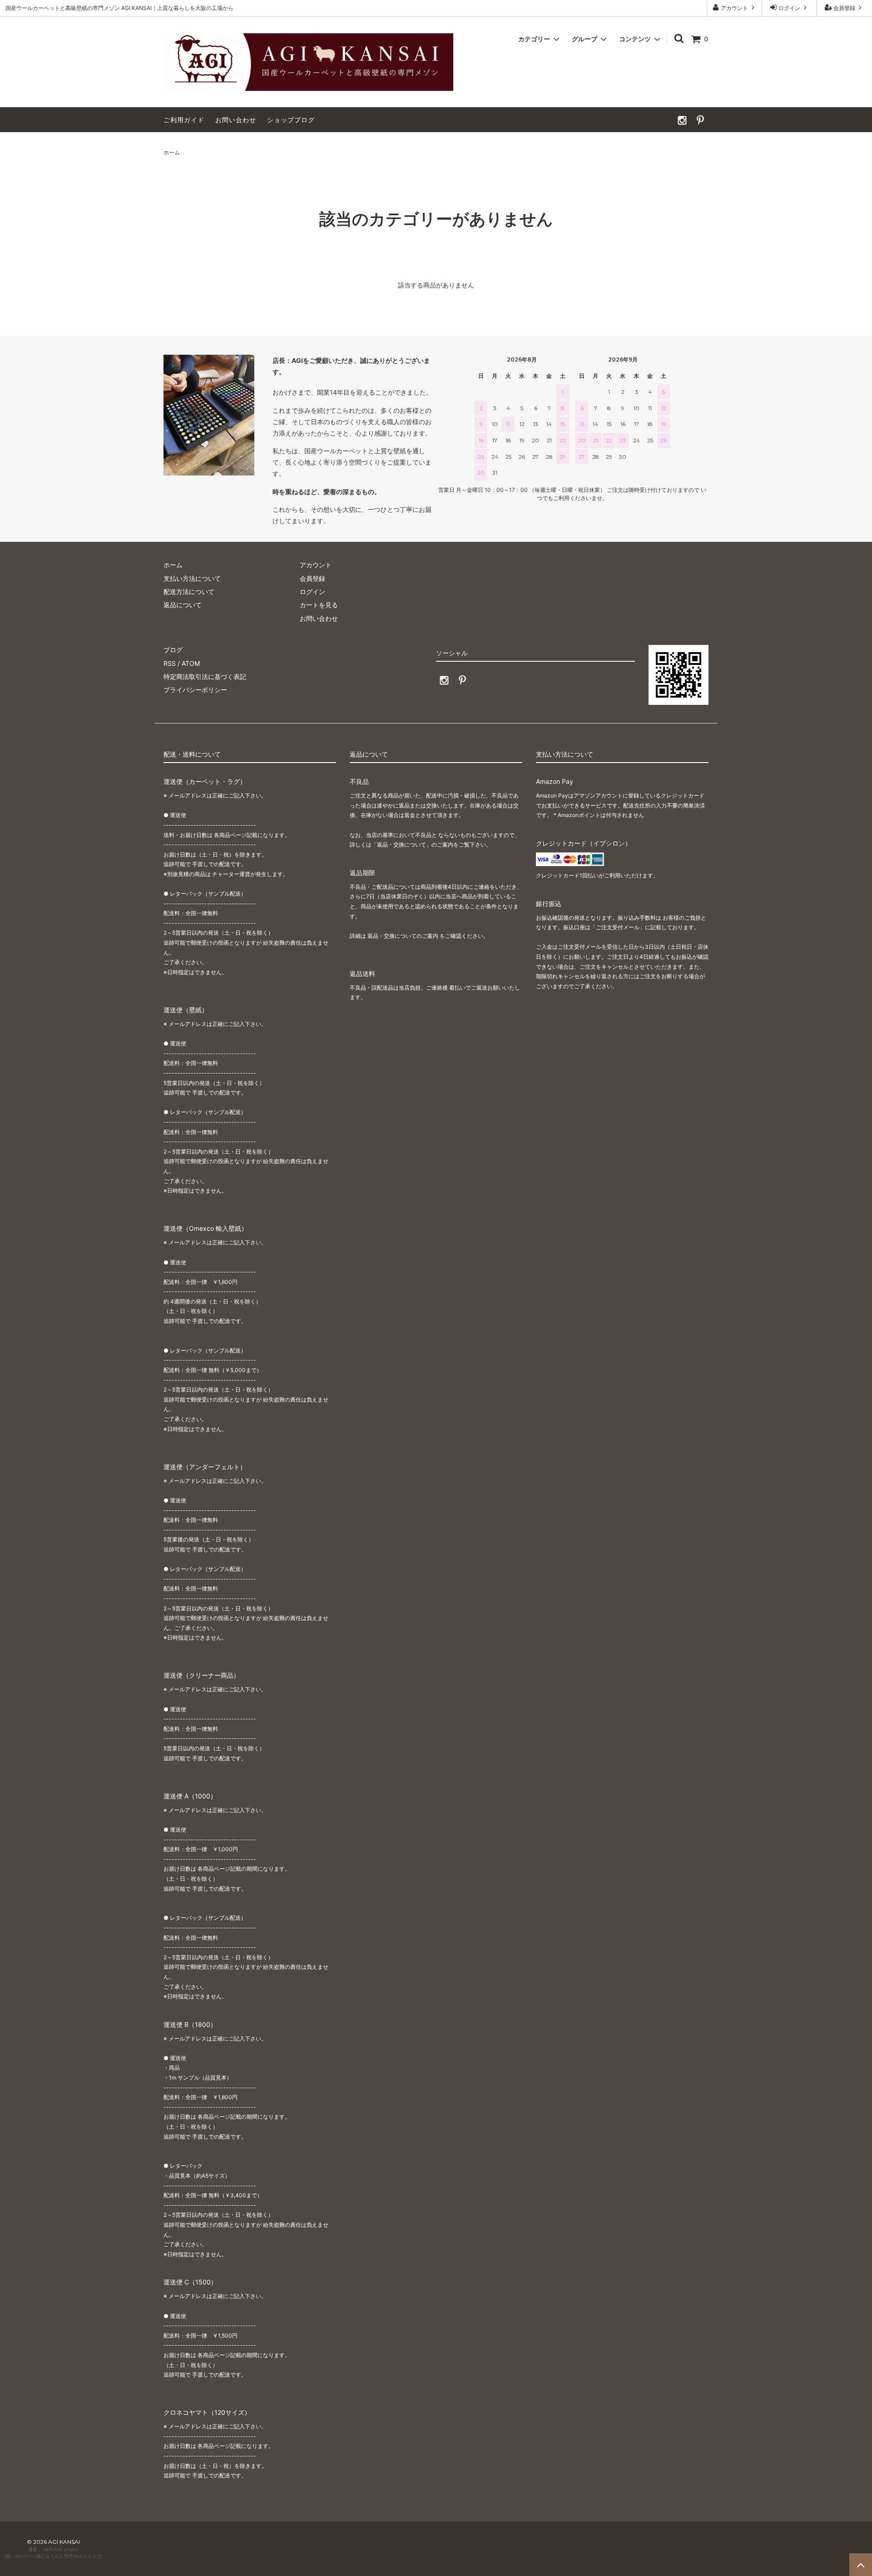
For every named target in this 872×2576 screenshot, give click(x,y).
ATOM (191, 663)
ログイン (789, 8)
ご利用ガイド (184, 120)
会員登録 (844, 8)
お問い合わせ (236, 120)
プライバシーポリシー (195, 690)
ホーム (172, 152)
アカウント (734, 8)
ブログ (173, 650)
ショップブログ (291, 120)
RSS (170, 663)
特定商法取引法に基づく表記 (205, 676)
